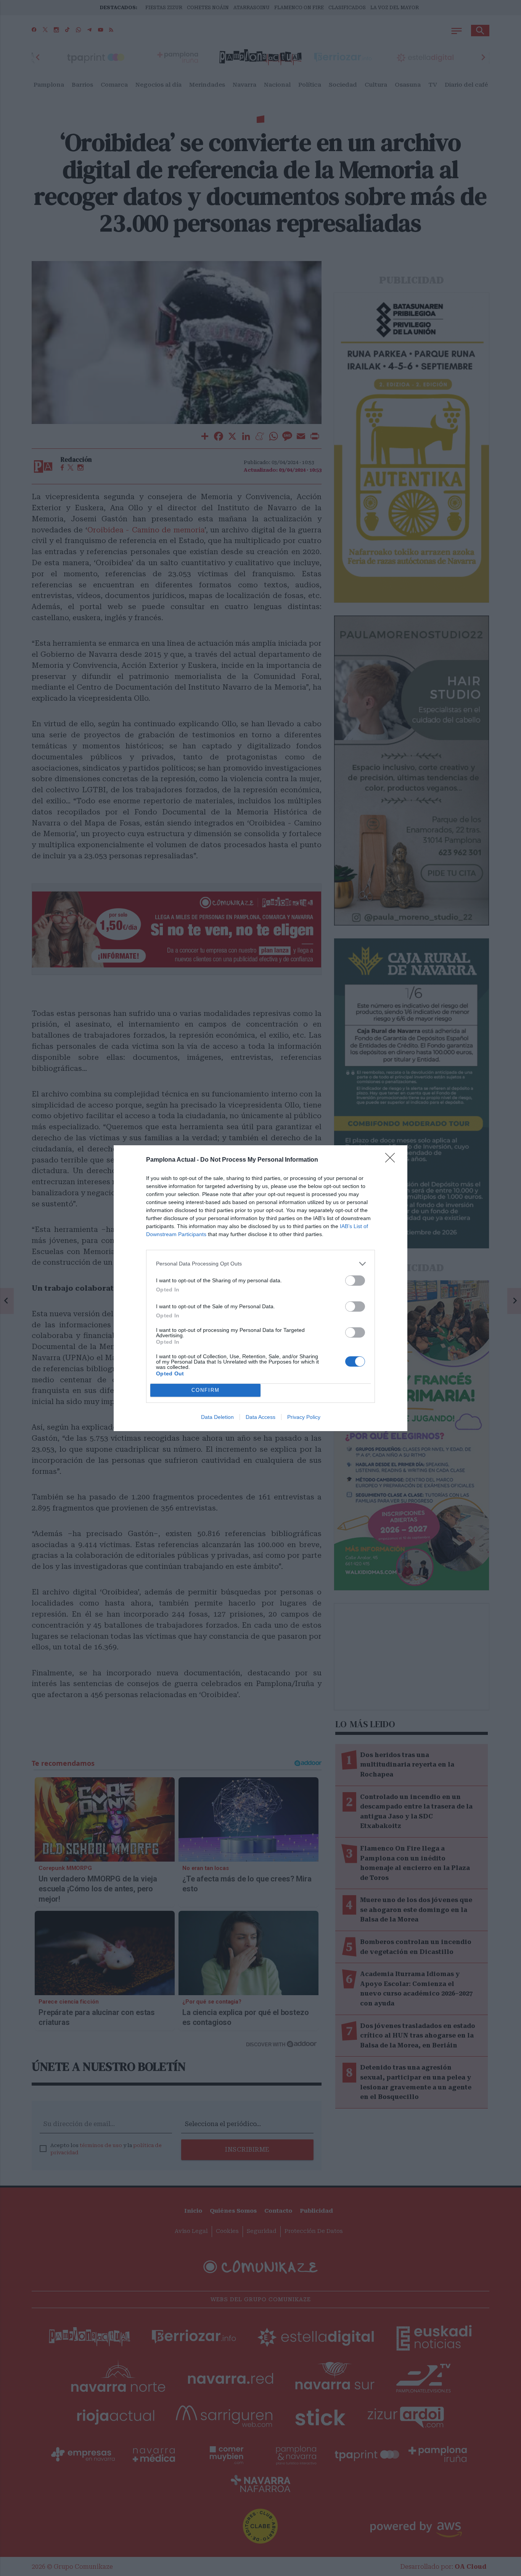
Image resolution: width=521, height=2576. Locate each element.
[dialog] (260, 1288)
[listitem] (260, 1264)
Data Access (260, 1417)
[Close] (392, 1160)
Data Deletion (217, 1417)
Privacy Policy (304, 1417)
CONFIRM (206, 1390)
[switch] (355, 1281)
